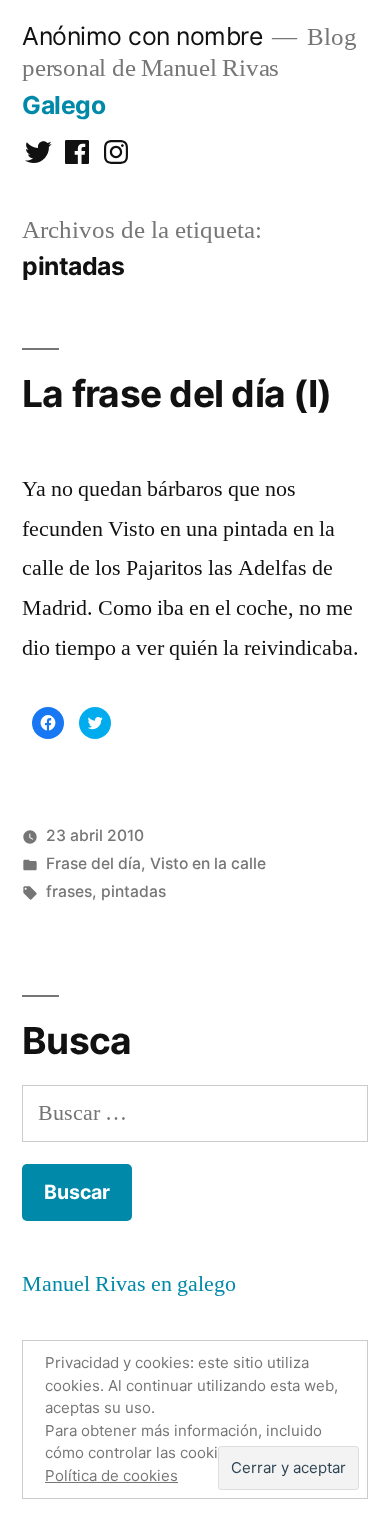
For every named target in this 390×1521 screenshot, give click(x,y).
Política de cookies (111, 1475)
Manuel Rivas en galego (129, 1284)
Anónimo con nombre (142, 36)
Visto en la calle (208, 863)
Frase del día (93, 863)
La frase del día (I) (176, 393)
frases (69, 891)
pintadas (133, 891)
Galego (63, 105)
